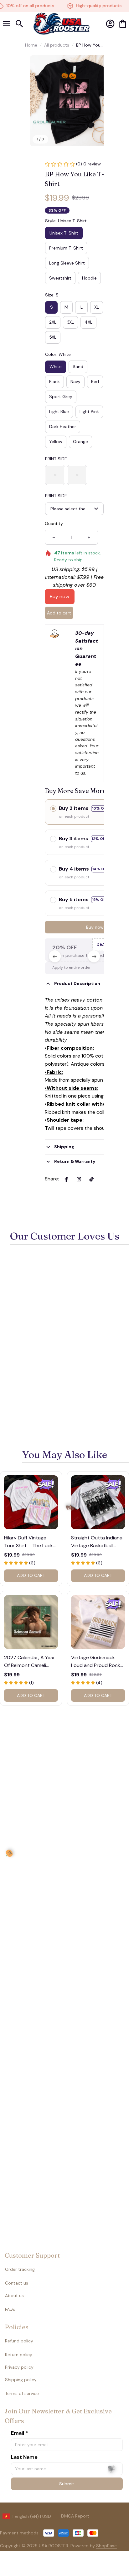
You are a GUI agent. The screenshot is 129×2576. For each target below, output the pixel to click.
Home (31, 45)
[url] (94, 2546)
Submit (67, 2484)
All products (57, 45)
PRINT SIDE (56, 459)
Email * (19, 2433)
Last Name (24, 2457)
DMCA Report (75, 2516)
